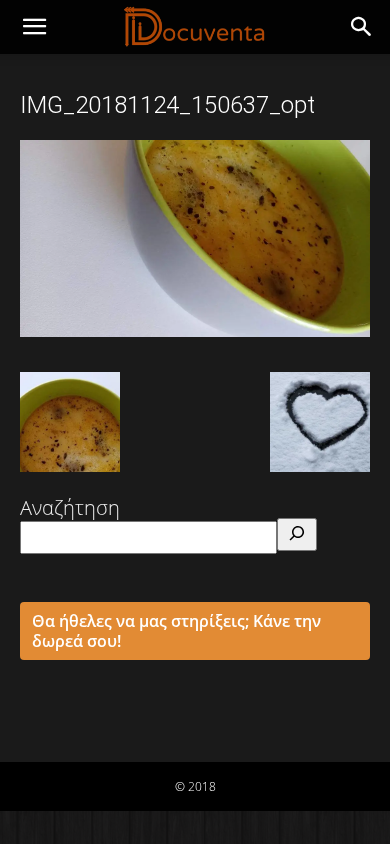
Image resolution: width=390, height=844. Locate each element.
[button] (362, 27)
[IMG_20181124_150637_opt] (195, 330)
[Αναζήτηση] (297, 534)
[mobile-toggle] (34, 27)
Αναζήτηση (70, 507)
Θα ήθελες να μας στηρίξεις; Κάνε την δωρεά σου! (176, 631)
